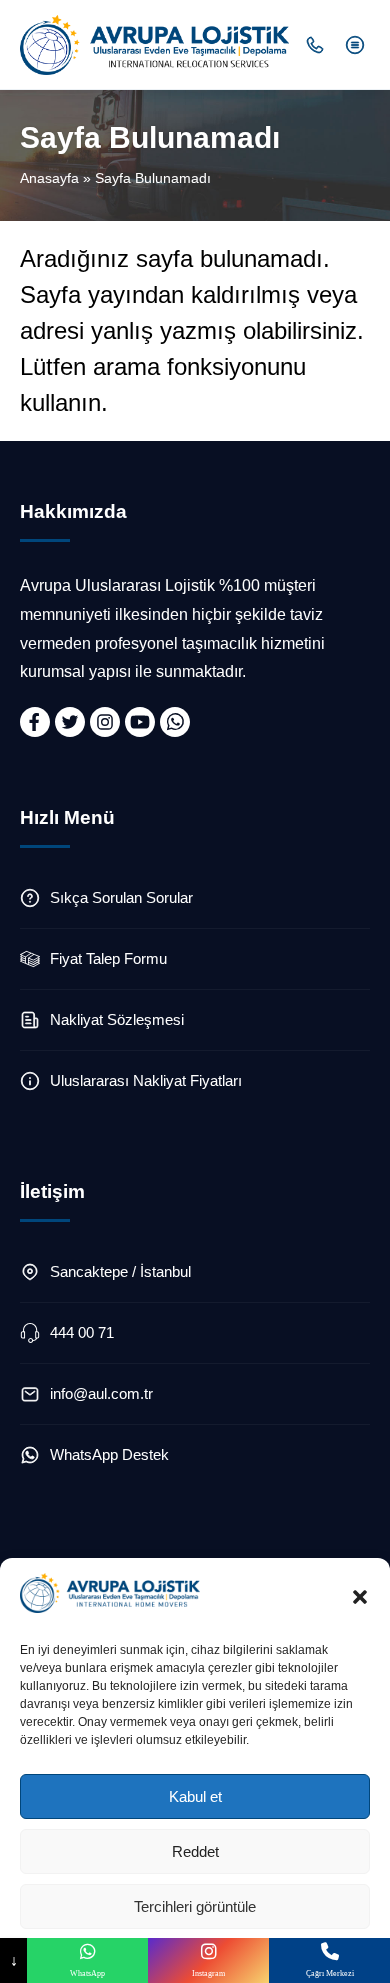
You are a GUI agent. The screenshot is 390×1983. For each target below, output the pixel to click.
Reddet (195, 1851)
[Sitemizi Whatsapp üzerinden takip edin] (175, 722)
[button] (360, 1597)
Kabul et (195, 1796)
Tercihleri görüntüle (195, 1906)
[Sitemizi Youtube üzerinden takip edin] (140, 722)
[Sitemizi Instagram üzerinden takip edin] (105, 722)
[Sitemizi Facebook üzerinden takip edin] (35, 722)
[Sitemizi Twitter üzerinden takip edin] (70, 722)
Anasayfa (49, 178)
